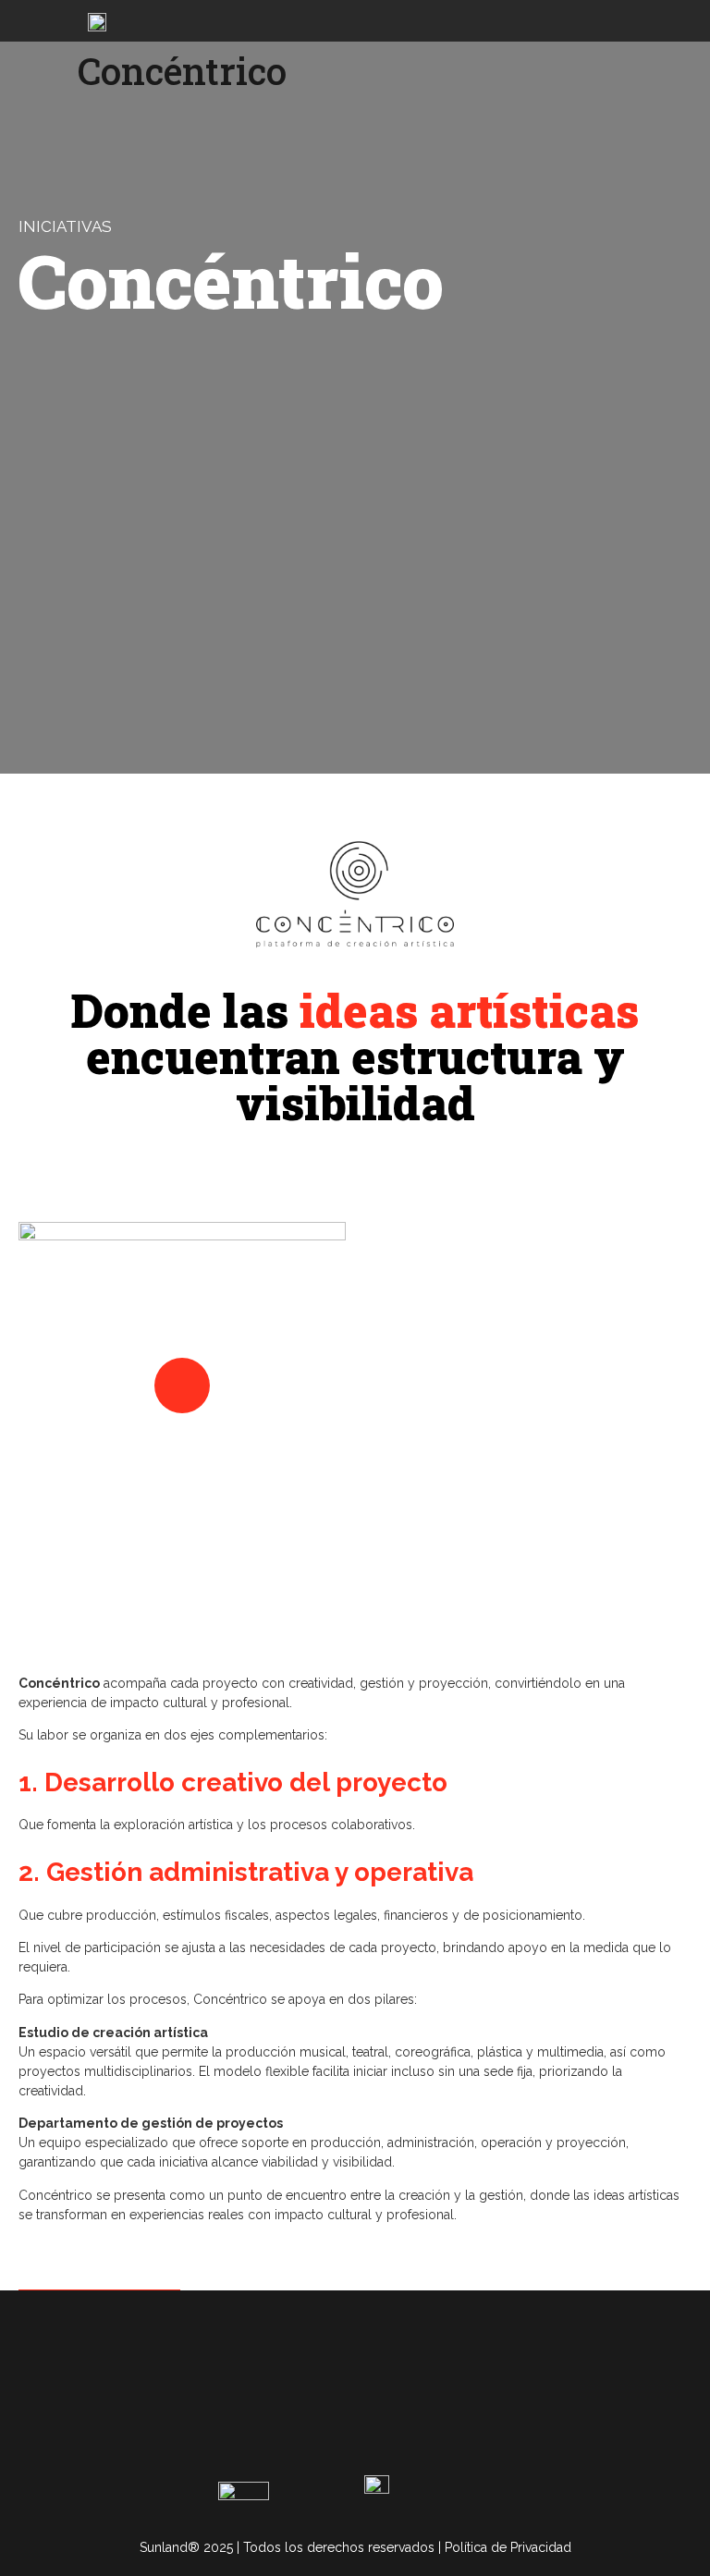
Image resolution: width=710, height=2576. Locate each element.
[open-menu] (682, 21)
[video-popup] (182, 1386)
